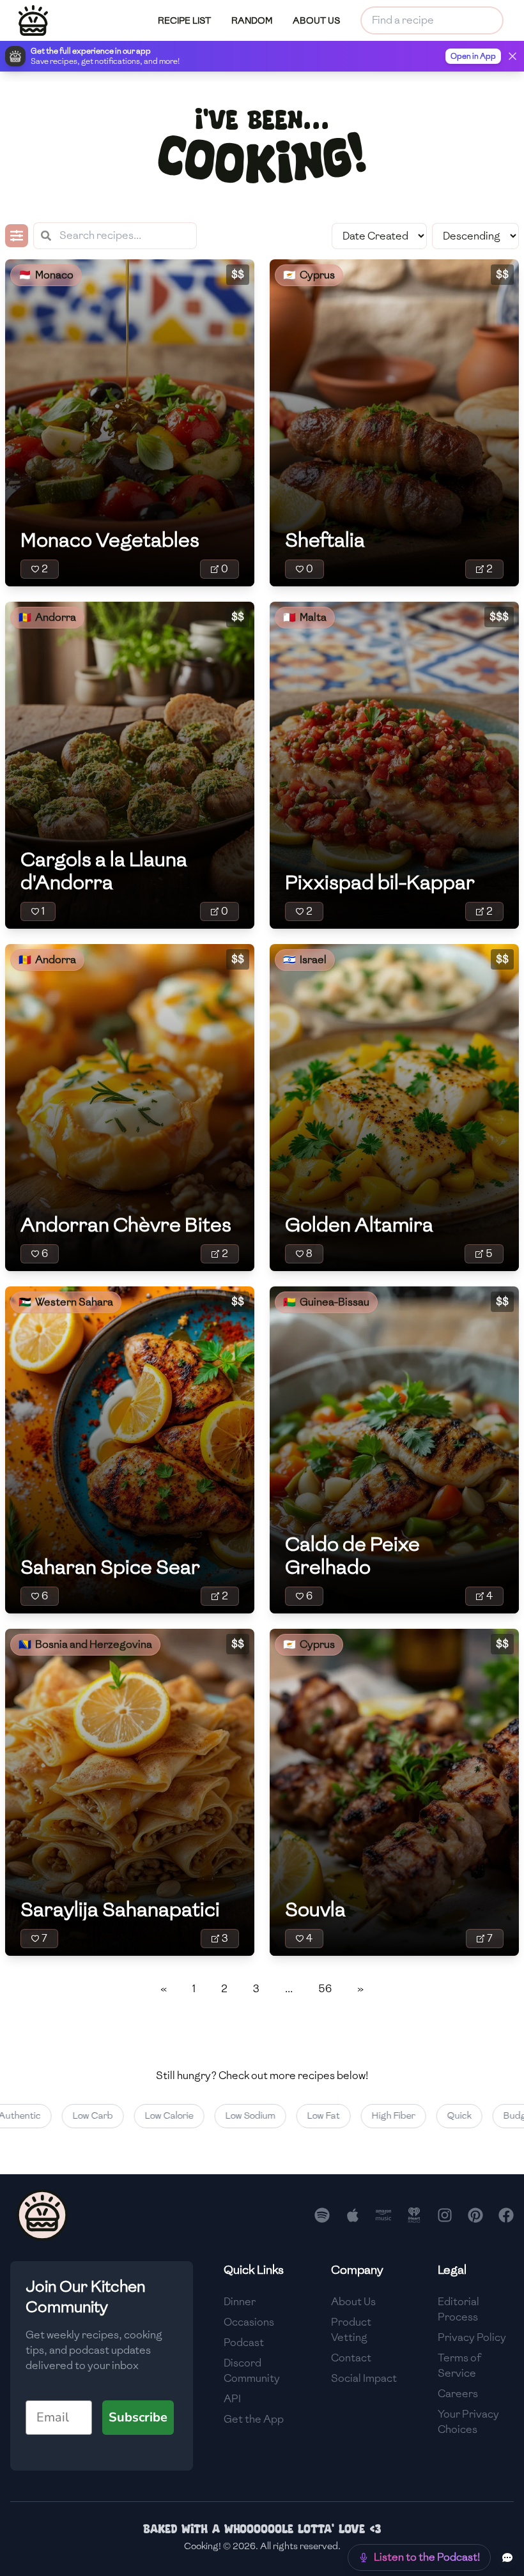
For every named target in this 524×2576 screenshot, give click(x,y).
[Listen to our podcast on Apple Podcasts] (353, 2215)
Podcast (244, 2343)
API (232, 2399)
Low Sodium (214, 2116)
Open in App (473, 56)
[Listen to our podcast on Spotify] (322, 2215)
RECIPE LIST (184, 21)
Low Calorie (133, 2116)
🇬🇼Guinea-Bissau (326, 1302)
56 (325, 1989)
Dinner (240, 2302)
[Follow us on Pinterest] (475, 2215)
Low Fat (287, 2116)
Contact (351, 2358)
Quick (423, 2116)
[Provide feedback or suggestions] (507, 2557)
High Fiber (357, 2116)
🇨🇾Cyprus (309, 275)
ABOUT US (316, 21)
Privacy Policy (472, 2337)
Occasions (249, 2322)
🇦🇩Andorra (47, 617)
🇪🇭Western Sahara (66, 1302)
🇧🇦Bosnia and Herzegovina (85, 1644)
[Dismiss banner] (512, 56)
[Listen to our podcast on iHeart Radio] (414, 2215)
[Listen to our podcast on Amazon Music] (383, 2215)
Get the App (254, 2419)
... (289, 1989)
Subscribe (138, 2417)
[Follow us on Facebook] (506, 2215)
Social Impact (364, 2378)
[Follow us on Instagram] (445, 2215)
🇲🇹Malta (305, 617)
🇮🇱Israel (305, 960)
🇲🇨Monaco (46, 275)
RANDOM (252, 21)
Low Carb (57, 2116)
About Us (353, 2302)
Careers (458, 2394)
